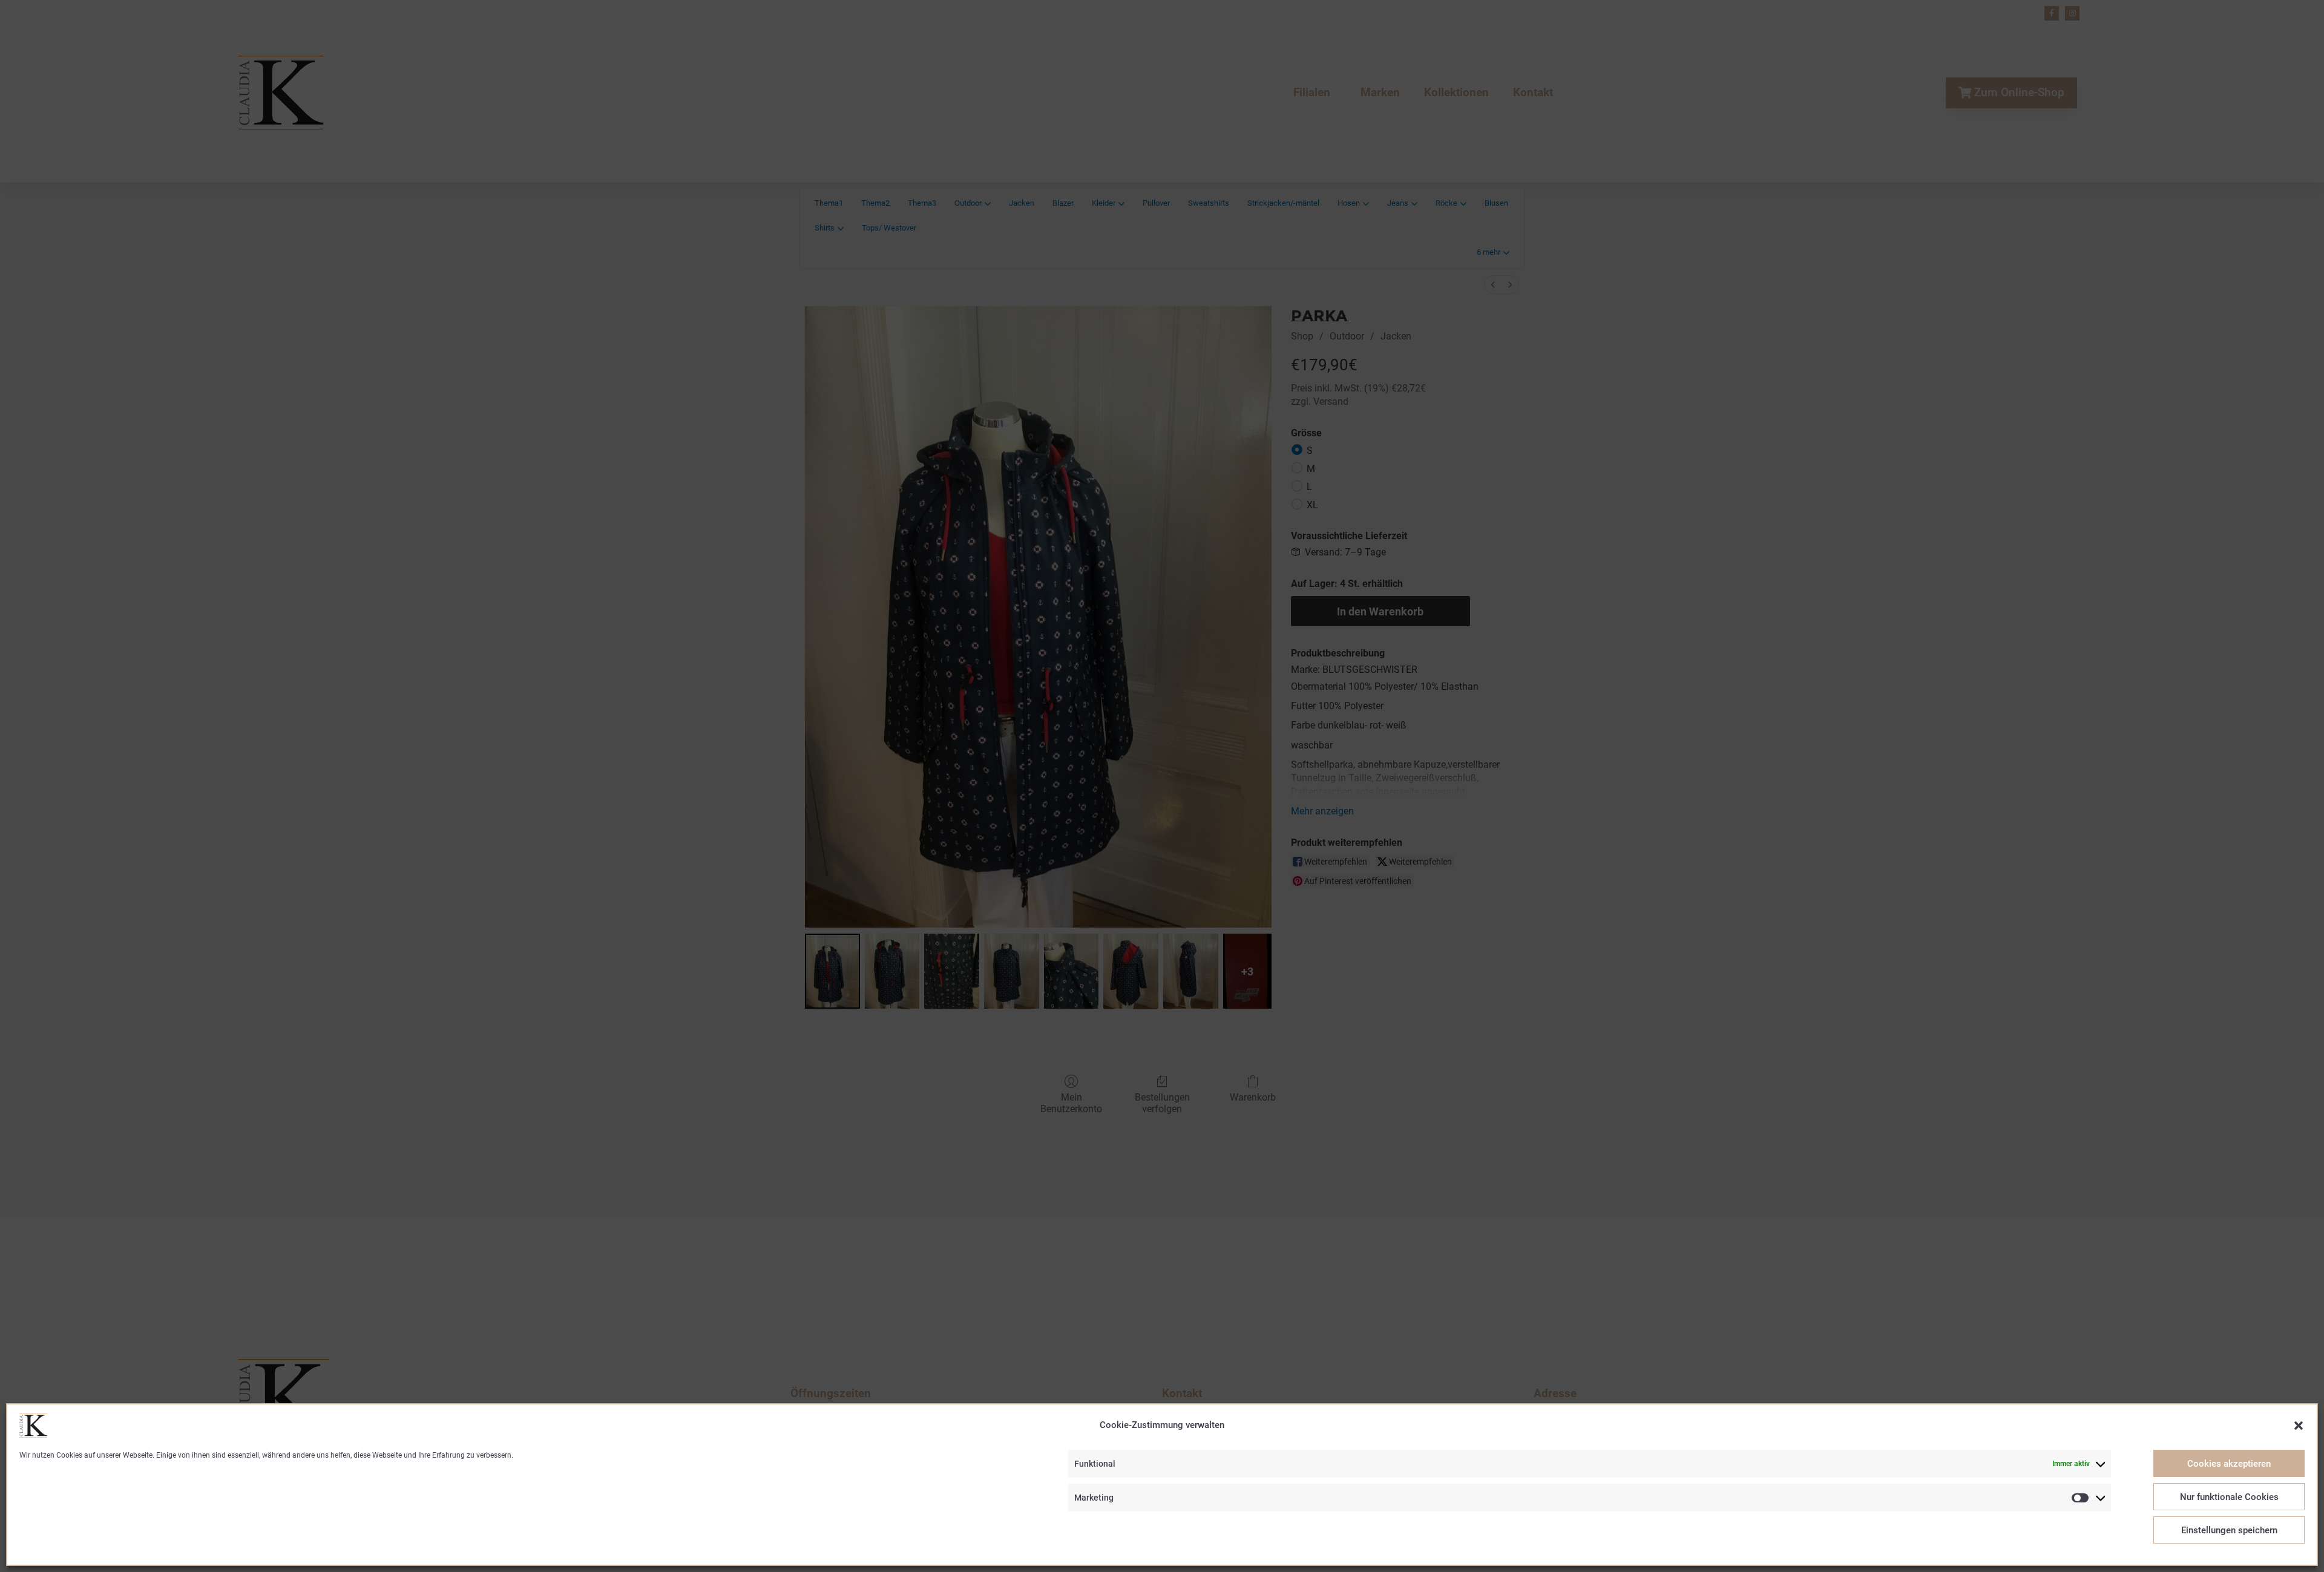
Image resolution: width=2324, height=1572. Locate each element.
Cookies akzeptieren (2229, 1464)
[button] (2299, 1426)
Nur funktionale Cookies (2229, 1497)
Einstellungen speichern (2229, 1530)
